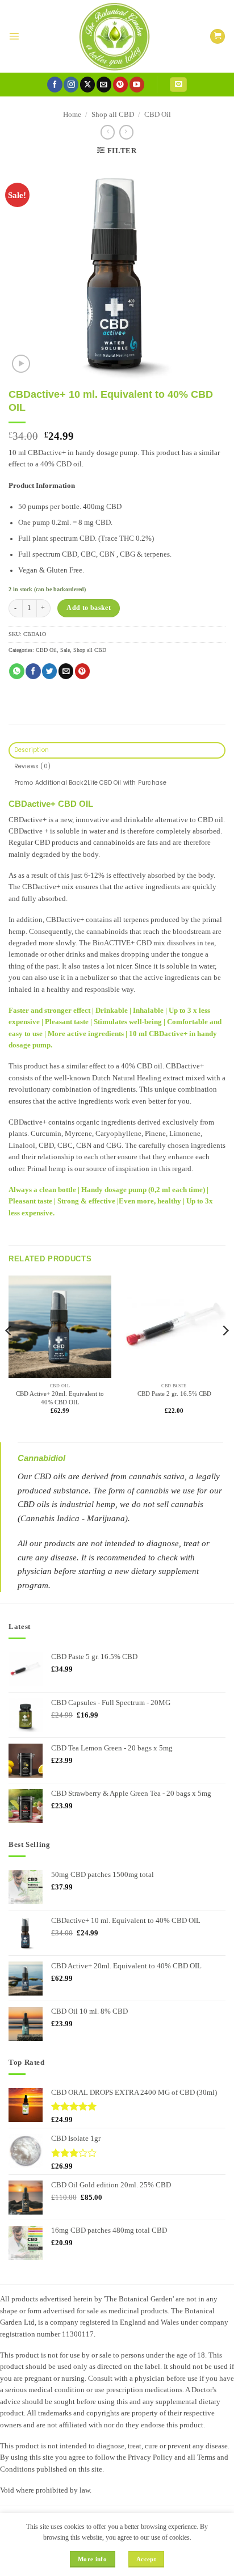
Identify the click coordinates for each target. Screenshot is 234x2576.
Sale (65, 650)
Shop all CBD (113, 115)
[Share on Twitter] (49, 671)
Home (72, 115)
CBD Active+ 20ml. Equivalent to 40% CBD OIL (60, 1398)
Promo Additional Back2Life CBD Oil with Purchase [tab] (91, 783)
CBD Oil (158, 115)
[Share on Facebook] (33, 671)
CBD (145, 1066)
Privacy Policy (150, 2457)
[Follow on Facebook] (55, 84)
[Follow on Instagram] (71, 84)
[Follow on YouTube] (137, 84)
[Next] (225, 1354)
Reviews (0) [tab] (32, 766)
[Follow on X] (87, 84)
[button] (14, 36)
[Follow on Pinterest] (120, 84)
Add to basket (89, 608)
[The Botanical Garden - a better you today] (114, 36)
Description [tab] (32, 750)
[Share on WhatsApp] (16, 671)
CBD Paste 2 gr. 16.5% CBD (174, 1394)
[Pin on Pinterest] (82, 671)
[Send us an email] (104, 84)
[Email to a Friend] (66, 671)
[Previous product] (126, 132)
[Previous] (9, 1354)
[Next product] (108, 132)
